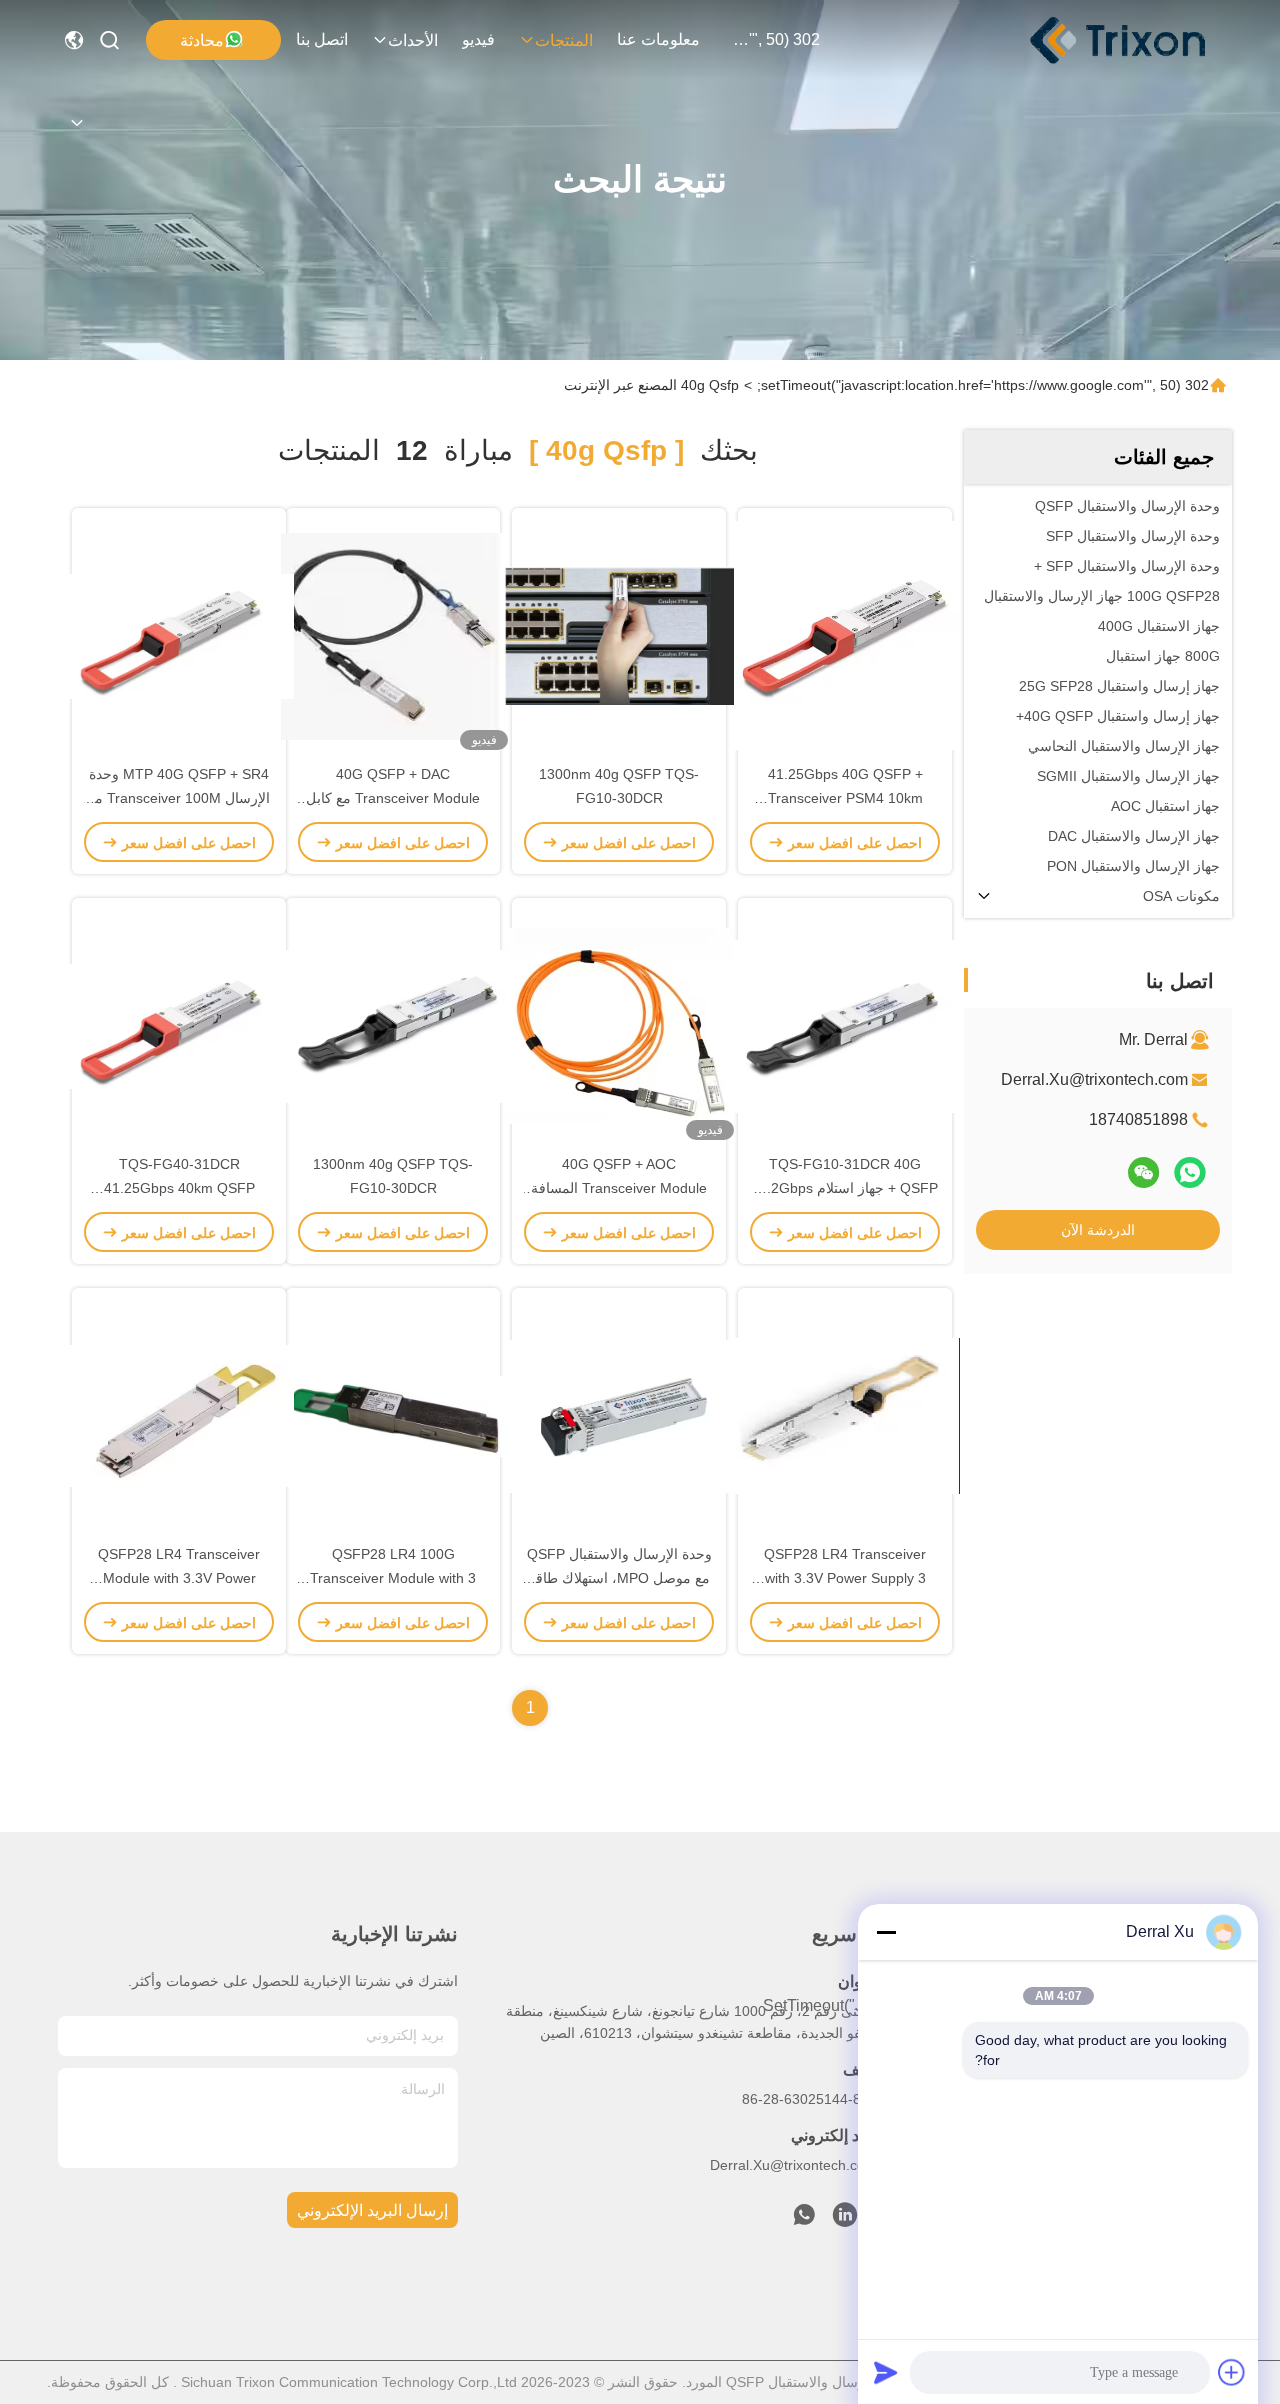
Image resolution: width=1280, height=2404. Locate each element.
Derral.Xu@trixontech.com (1094, 1079)
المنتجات (564, 40)
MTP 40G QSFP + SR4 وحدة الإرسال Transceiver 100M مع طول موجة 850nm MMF (179, 798)
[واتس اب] (1190, 1172)
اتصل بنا (322, 39)
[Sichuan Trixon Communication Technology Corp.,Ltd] (1138, 40)
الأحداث (413, 40)
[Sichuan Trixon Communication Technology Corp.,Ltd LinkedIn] (845, 2220)
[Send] (886, 2372)
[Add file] (1232, 2372)
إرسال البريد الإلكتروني (372, 2210)
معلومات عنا (658, 39)
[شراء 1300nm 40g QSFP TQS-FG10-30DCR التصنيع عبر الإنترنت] (619, 635)
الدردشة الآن (1098, 1230)
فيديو (478, 39)
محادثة (202, 40)
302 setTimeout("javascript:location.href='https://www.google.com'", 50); (772, 39)
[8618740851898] (804, 2220)
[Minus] (886, 1932)
